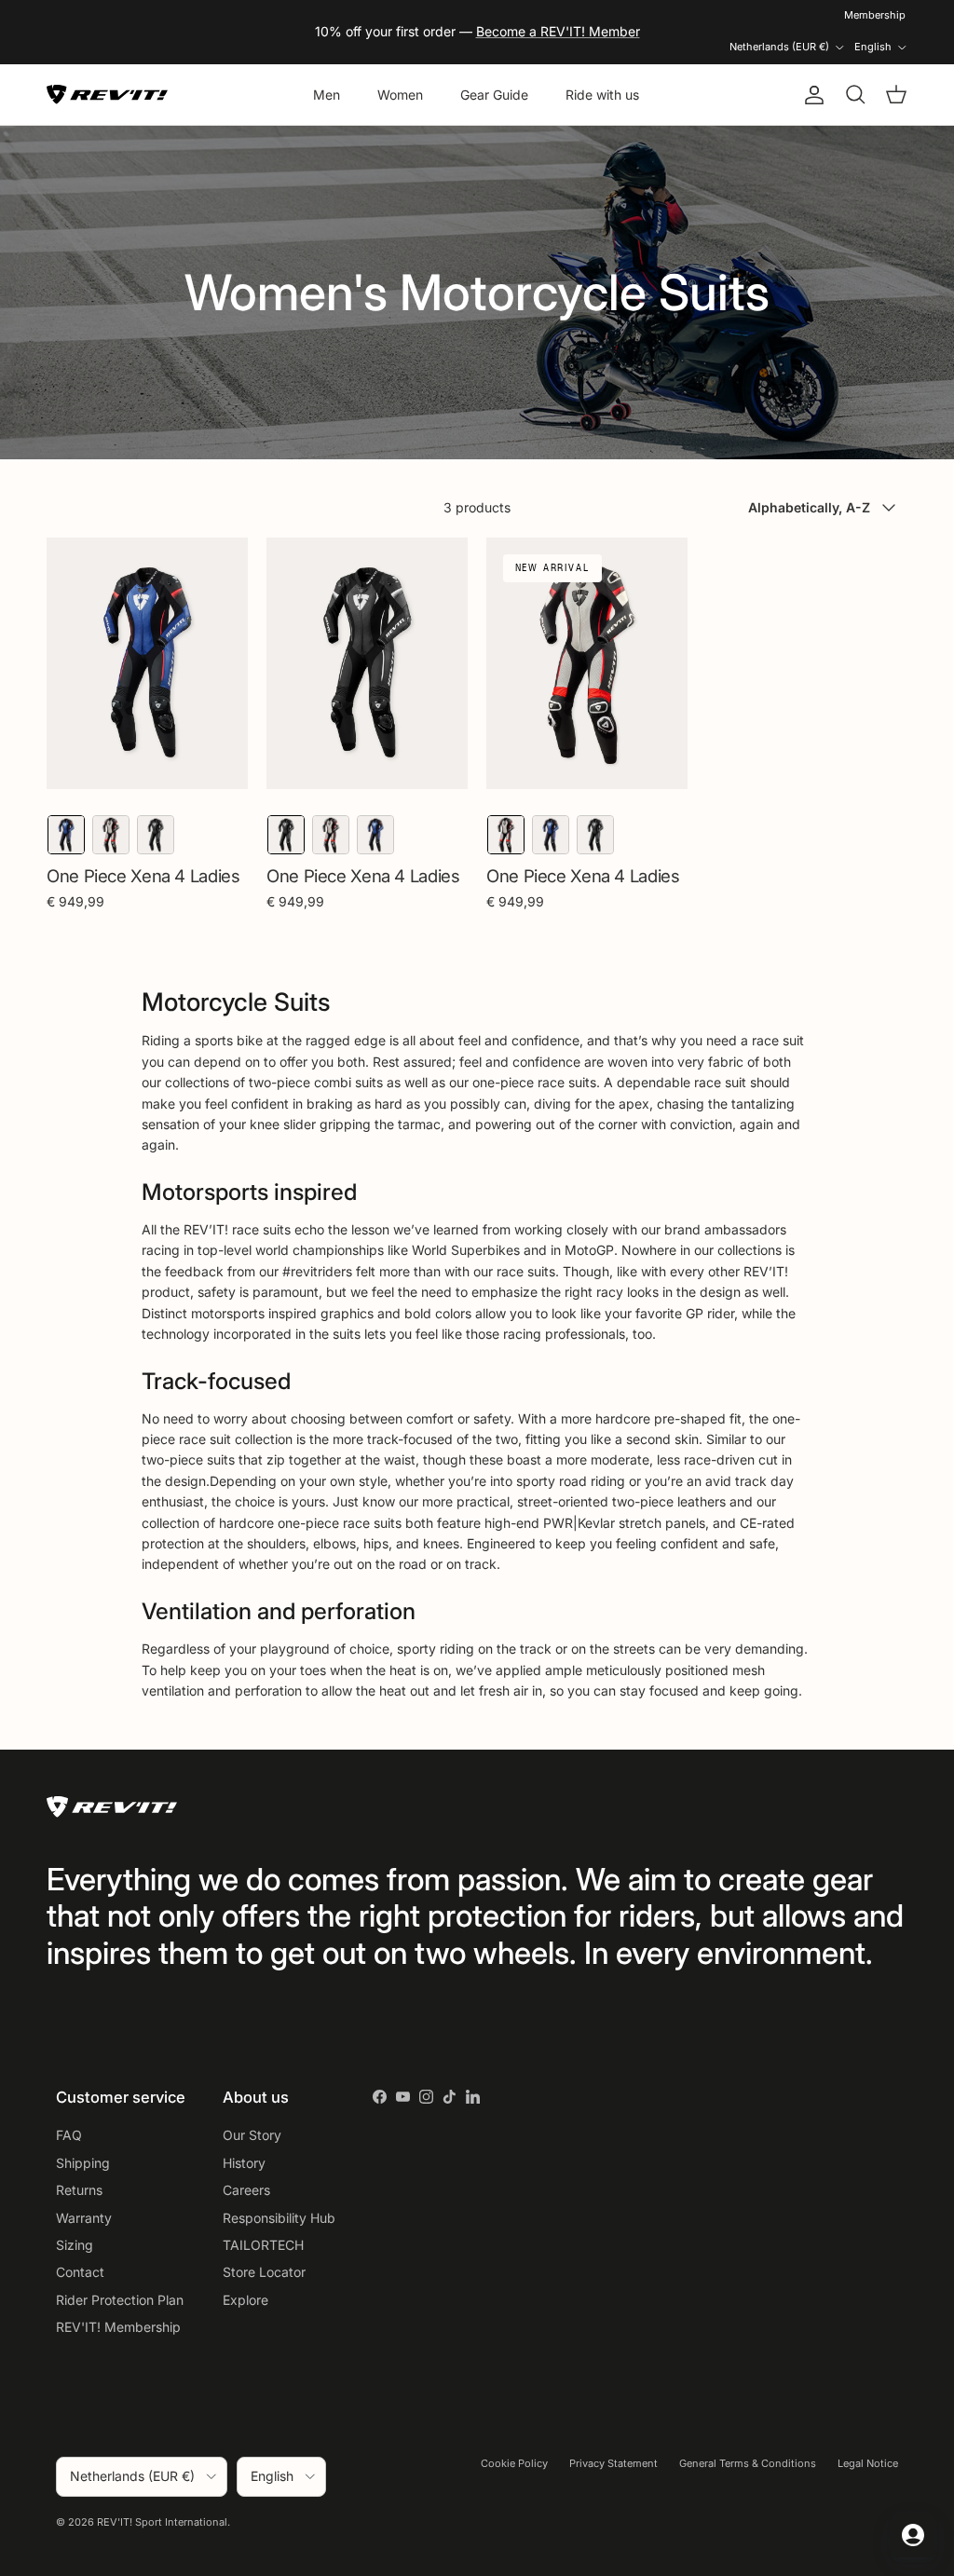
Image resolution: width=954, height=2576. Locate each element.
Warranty (84, 2218)
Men (327, 95)
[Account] (811, 95)
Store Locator (264, 2272)
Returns (79, 2190)
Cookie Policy (514, 2463)
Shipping (83, 2163)
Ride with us (602, 95)
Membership (875, 15)
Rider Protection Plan (120, 2300)
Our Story (252, 2135)
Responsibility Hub (279, 2218)
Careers (246, 2190)
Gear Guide (494, 95)
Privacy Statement (613, 2463)
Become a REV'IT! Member (558, 31)
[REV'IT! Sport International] (107, 95)
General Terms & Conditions (748, 2463)
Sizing (75, 2245)
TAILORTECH (263, 2245)
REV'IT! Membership (118, 2327)
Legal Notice (868, 2463)
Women (400, 95)
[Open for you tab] (913, 2535)
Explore (245, 2300)
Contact (80, 2272)
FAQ (69, 2135)
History (244, 2163)
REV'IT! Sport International (162, 2522)
